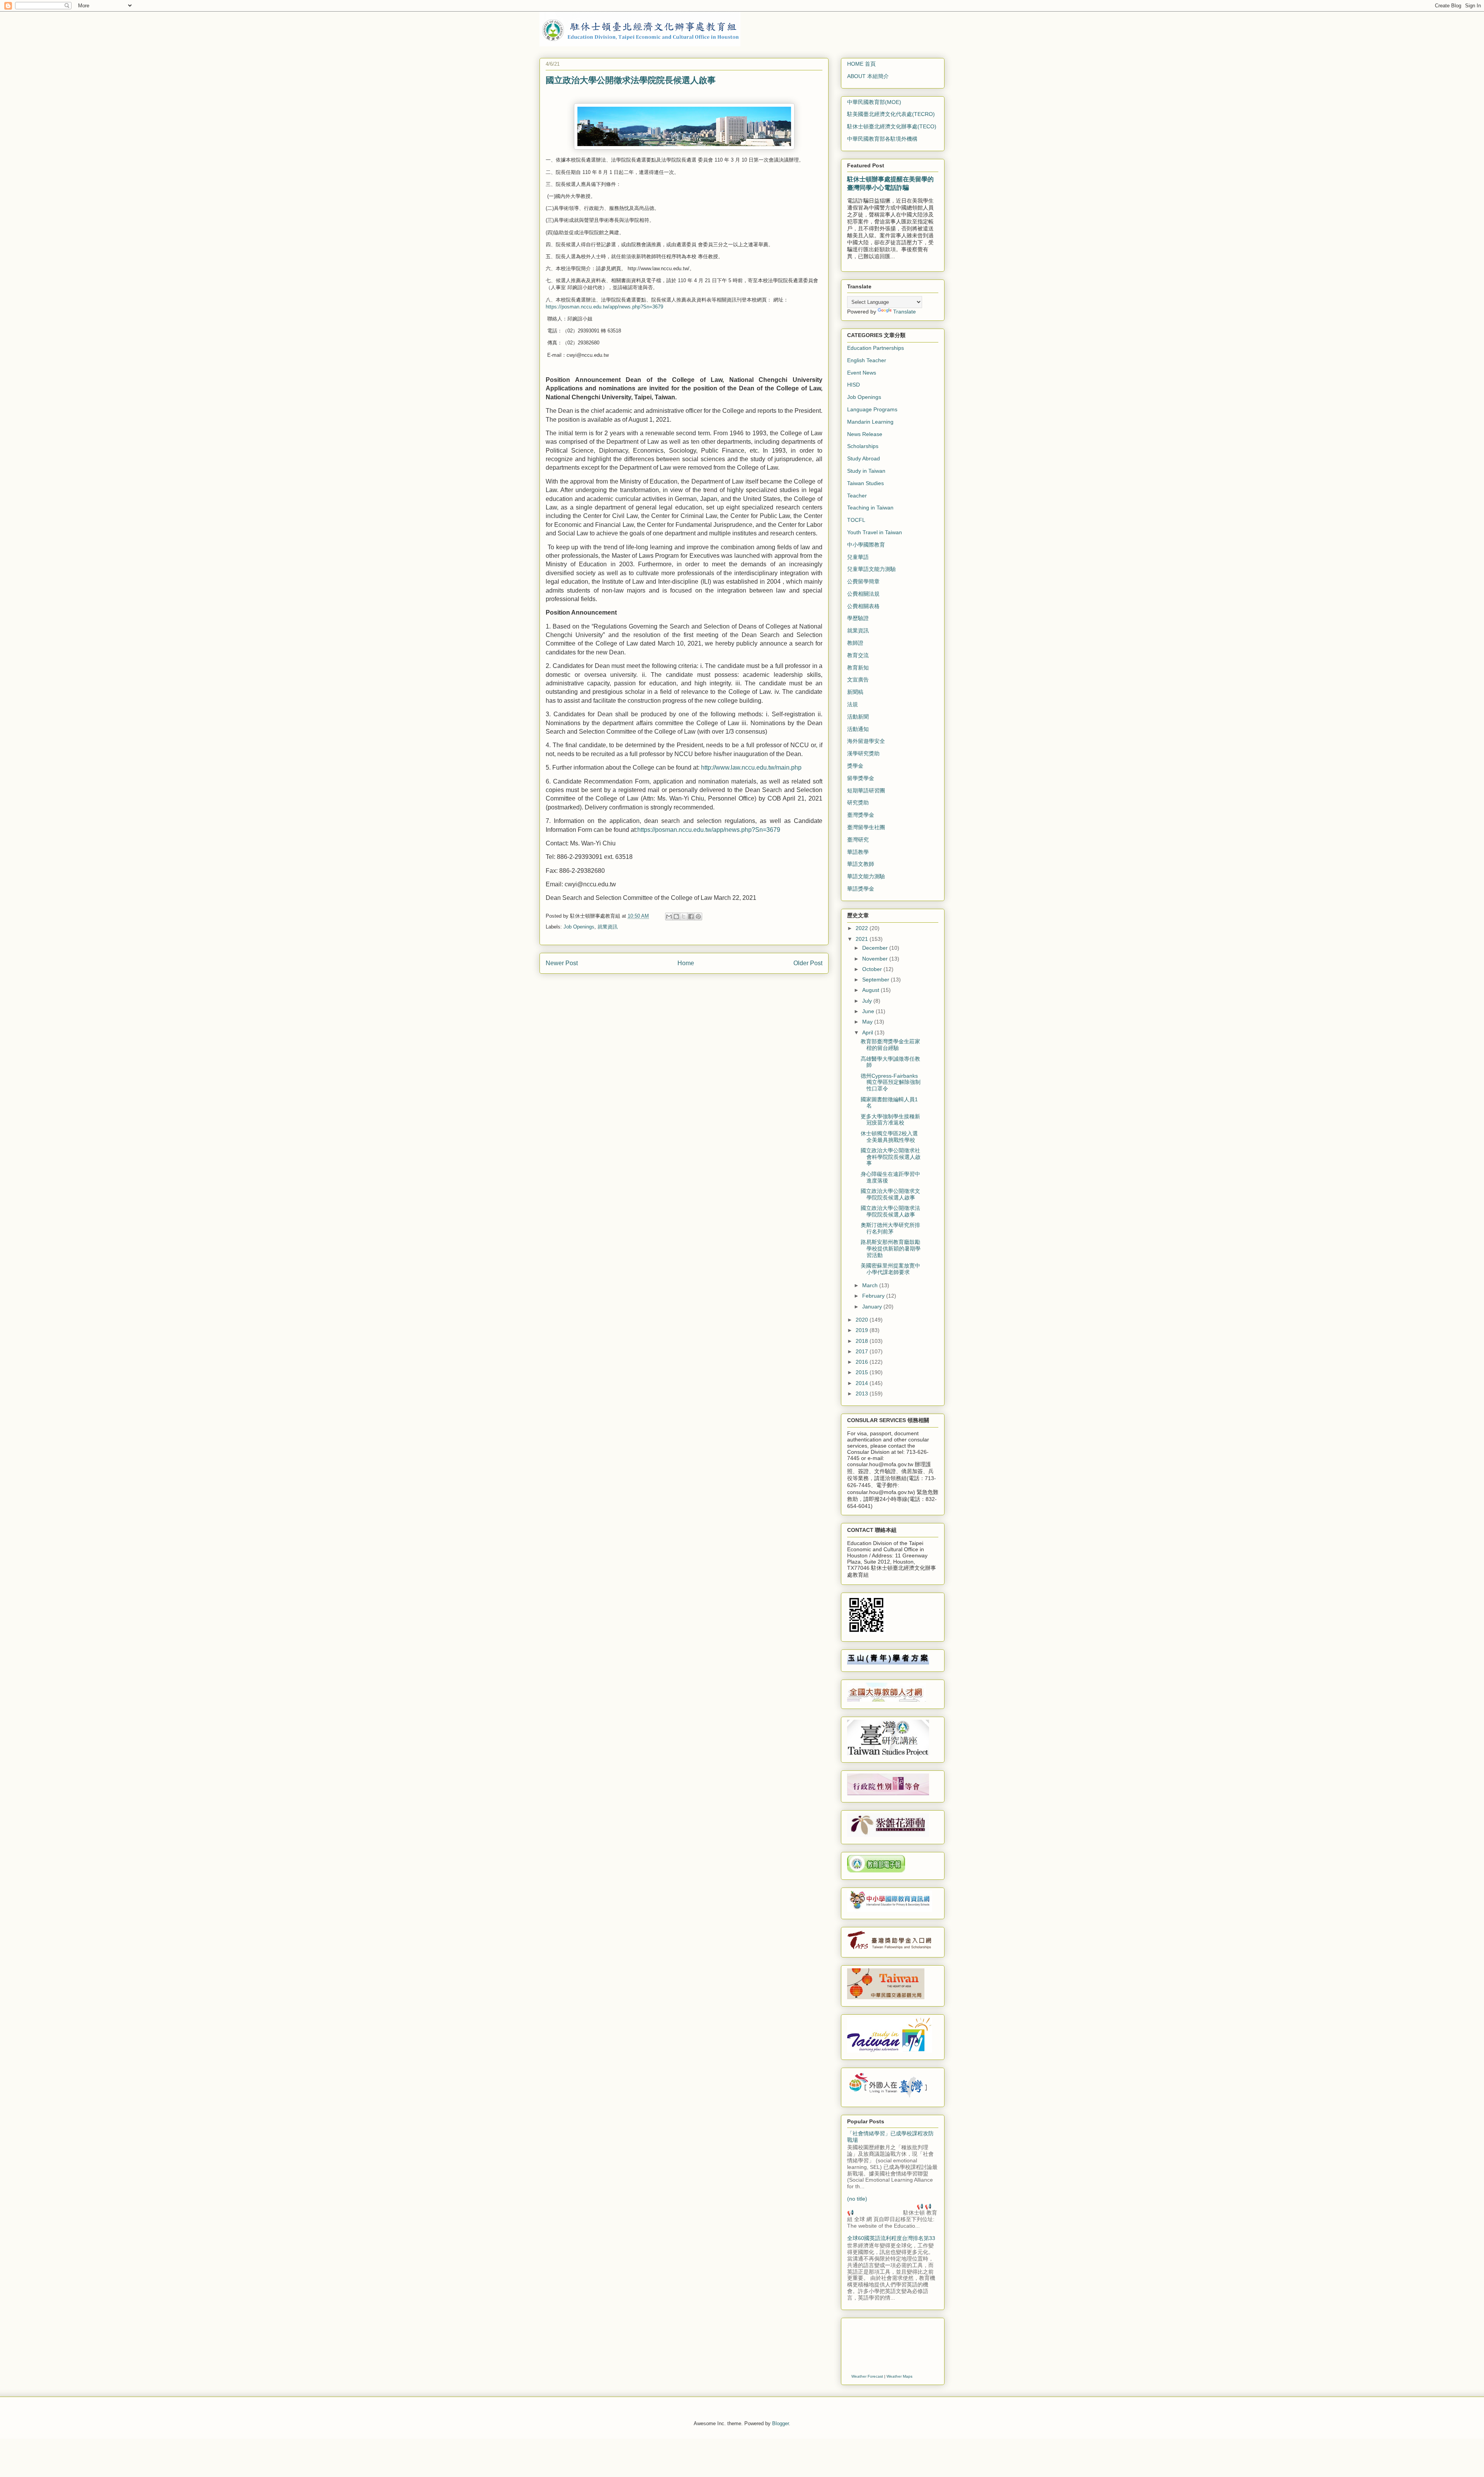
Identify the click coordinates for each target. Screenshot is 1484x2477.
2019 (863, 1330)
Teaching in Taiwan (870, 508)
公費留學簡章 (863, 581)
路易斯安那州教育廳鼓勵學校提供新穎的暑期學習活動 (891, 1249)
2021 (863, 939)
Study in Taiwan (866, 471)
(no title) (857, 2199)
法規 (853, 704)
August (871, 990)
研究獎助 (858, 802)
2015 (863, 1372)
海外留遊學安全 (866, 741)
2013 (863, 1394)
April (868, 1032)
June (869, 1011)
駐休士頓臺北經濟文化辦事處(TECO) (892, 126)
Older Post (808, 963)
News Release (865, 434)
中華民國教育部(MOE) (874, 102)
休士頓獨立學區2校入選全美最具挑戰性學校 (889, 1137)
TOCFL (856, 520)
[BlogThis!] (676, 917)
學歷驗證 (858, 618)
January (873, 1307)
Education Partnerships (876, 348)
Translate (905, 312)
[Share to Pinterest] (698, 917)
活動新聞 (858, 717)
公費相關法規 (863, 594)
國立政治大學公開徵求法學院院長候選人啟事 (890, 1211)
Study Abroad (864, 458)
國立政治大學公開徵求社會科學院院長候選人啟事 (891, 1157)
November (876, 959)
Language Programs (872, 409)
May (868, 1022)
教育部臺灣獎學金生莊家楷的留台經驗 (890, 1045)
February (874, 1296)
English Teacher (867, 360)
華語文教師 (861, 864)
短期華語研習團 (866, 790)
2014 (863, 1383)
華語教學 (858, 852)
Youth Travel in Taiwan (875, 532)
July (868, 1001)
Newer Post (562, 963)
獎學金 (855, 766)
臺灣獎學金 (861, 815)
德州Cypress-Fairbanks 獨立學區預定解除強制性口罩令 (891, 1082)
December (876, 948)
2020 (863, 1320)
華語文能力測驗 (866, 876)
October (873, 969)
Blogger (780, 2423)
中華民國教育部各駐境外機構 (882, 139)
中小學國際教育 (866, 545)
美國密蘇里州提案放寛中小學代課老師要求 (890, 1269)
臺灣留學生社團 (866, 827)
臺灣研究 (858, 840)
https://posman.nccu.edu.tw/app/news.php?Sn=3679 (605, 307)
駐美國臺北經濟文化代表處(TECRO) (891, 114)
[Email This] (669, 917)
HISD (853, 385)
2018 (863, 1341)
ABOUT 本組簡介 (868, 76)
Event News (862, 373)
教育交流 (858, 655)
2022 (863, 928)
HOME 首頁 (861, 64)
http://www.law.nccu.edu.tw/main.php (752, 767)
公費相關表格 (863, 606)
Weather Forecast (867, 2376)
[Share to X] (684, 917)
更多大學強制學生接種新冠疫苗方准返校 (890, 1120)
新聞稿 (855, 692)
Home (686, 963)
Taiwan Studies (865, 483)
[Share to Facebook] (691, 917)
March (871, 1285)
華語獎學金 (861, 889)
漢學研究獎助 (863, 753)
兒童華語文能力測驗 (871, 569)
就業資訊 (608, 927)
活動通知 (858, 729)
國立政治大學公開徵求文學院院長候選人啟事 (890, 1194)
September (876, 980)
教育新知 (858, 668)
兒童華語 (858, 557)
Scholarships (863, 446)
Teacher (857, 496)
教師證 (855, 643)
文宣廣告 (858, 680)
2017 (863, 1351)
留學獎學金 (861, 778)
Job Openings (579, 927)
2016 (863, 1362)
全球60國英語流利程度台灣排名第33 (891, 2238)
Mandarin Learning (870, 422)
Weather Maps (899, 2376)
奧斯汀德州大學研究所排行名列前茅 (890, 1228)
